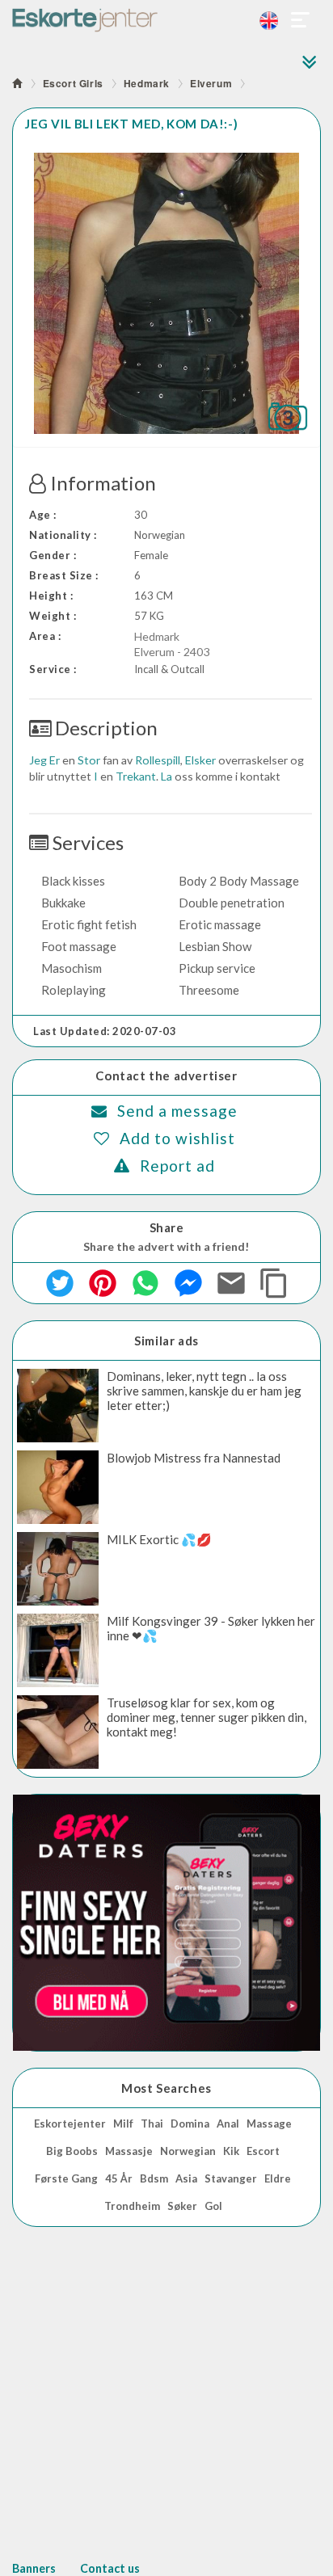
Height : (51, 596)
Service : (53, 669)
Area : (45, 636)
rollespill (158, 760)
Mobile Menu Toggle (301, 20)
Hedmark (147, 83)
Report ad (177, 1166)
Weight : (53, 616)
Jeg (38, 760)
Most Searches (166, 2088)
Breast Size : (64, 575)
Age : (43, 515)
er (55, 760)
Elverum (211, 83)
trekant (136, 776)
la (166, 776)
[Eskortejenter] (166, 20)
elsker (200, 760)
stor (89, 760)
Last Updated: (105, 1031)
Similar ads (166, 1341)
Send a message (177, 1111)
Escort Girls (73, 83)
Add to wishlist (177, 1138)
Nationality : (63, 535)
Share (167, 1227)
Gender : (53, 555)
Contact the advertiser (166, 1075)
